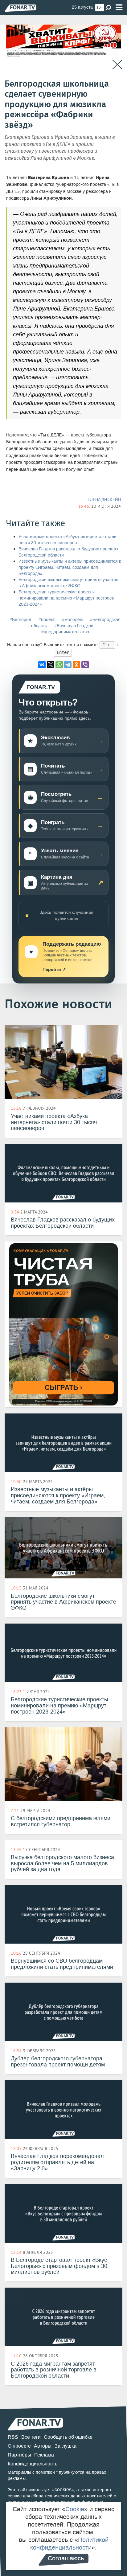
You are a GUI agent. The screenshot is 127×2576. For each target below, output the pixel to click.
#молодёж (72, 620)
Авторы (43, 2446)
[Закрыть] (117, 65)
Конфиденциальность (33, 2464)
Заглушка (66, 2446)
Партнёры (19, 2455)
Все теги (31, 2437)
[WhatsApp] (59, 665)
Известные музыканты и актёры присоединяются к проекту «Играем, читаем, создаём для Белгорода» (70, 567)
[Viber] (85, 665)
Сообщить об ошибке (68, 2437)
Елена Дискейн (104, 499)
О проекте (19, 2446)
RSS (13, 2437)
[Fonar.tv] (20, 8)
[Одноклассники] (76, 665)
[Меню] (119, 8)
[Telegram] (68, 665)
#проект (47, 620)
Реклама (44, 2455)
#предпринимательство (65, 632)
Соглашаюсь (66, 2558)
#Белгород (20, 620)
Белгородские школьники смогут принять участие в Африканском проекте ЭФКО (68, 583)
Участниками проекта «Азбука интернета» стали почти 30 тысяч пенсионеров (68, 540)
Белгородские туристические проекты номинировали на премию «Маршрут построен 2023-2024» (66, 598)
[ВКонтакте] (42, 665)
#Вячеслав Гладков (74, 626)
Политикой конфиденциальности (69, 2544)
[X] (51, 665)
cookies (63, 2490)
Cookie (75, 2509)
